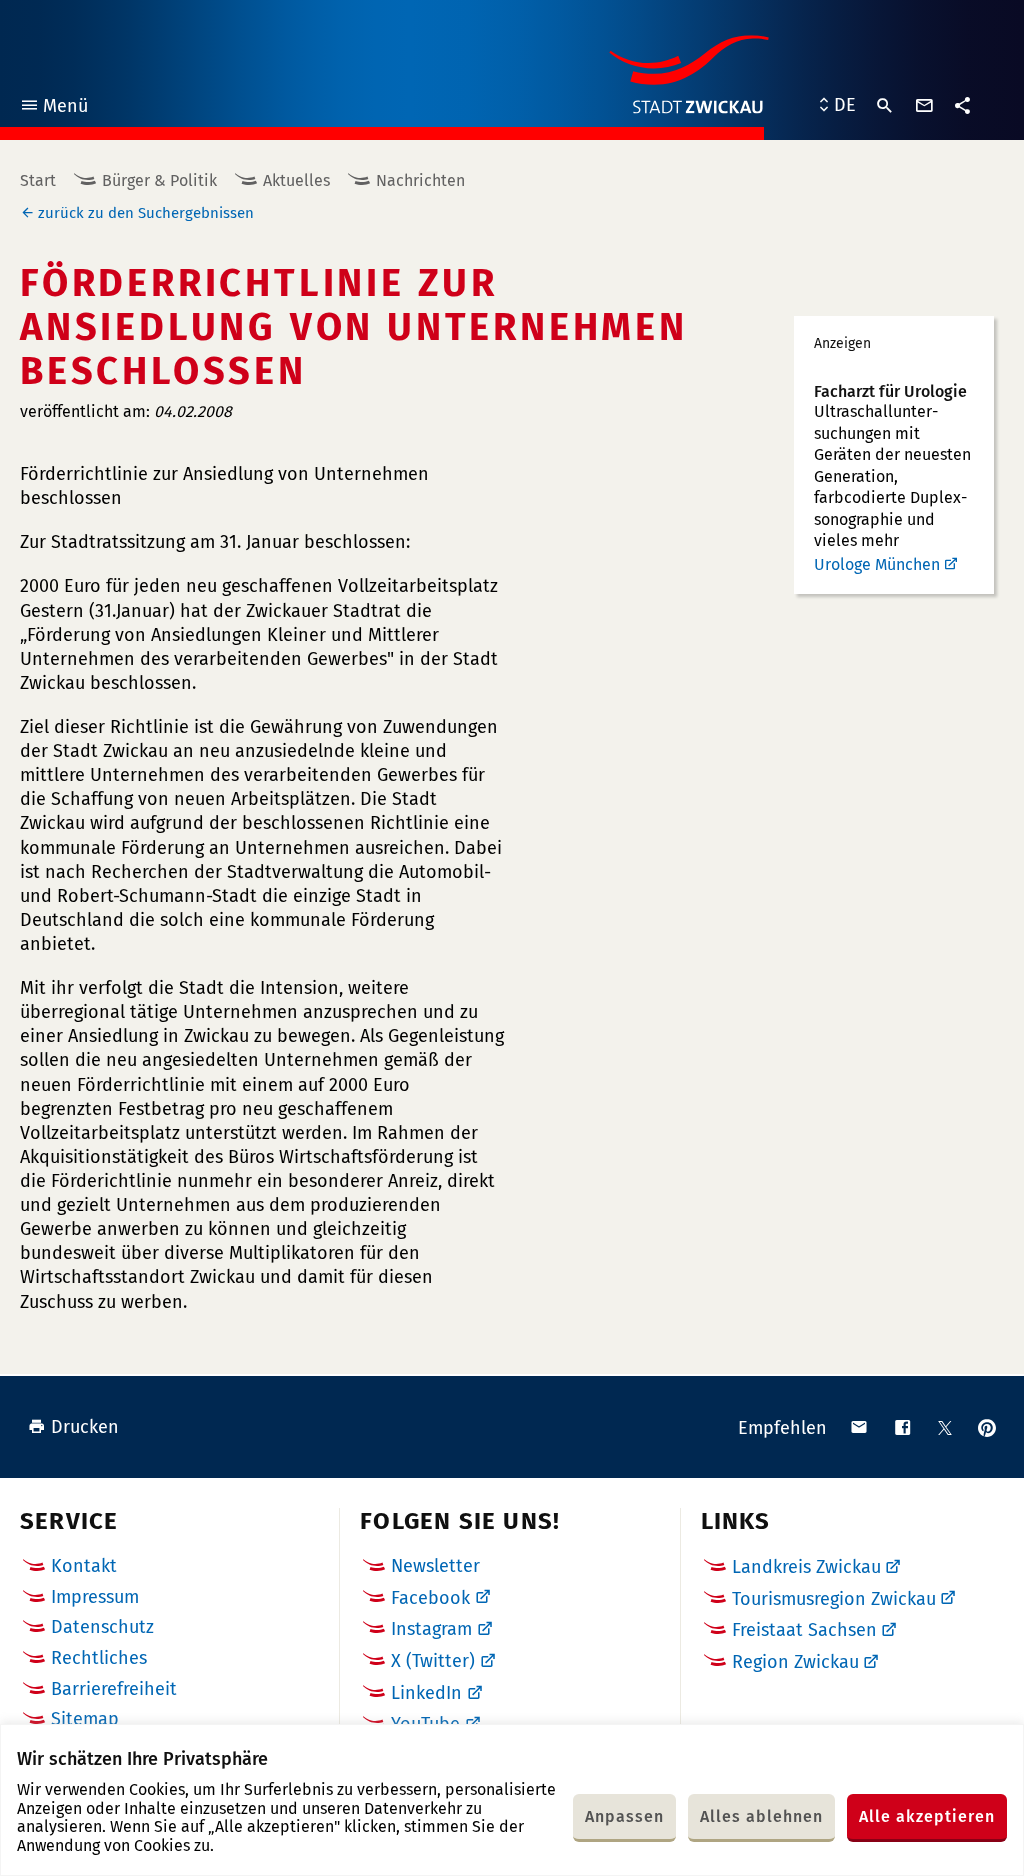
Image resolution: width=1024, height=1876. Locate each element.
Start (38, 180)
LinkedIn (426, 1693)
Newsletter (435, 1566)
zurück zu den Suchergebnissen (146, 213)
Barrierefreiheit (114, 1689)
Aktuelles (296, 180)
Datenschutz (102, 1627)
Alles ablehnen (761, 1816)
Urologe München (877, 564)
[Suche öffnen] (885, 106)
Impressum (95, 1597)
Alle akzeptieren (927, 1816)
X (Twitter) (433, 1661)
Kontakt (84, 1566)
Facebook (430, 1598)
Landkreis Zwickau (806, 1567)
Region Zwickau (795, 1662)
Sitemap (85, 1719)
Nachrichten (420, 180)
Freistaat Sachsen (804, 1630)
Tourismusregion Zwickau (834, 1599)
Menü (53, 108)
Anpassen (624, 1816)
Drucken (85, 1427)
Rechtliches (99, 1658)
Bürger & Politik (159, 180)
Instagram (431, 1629)
